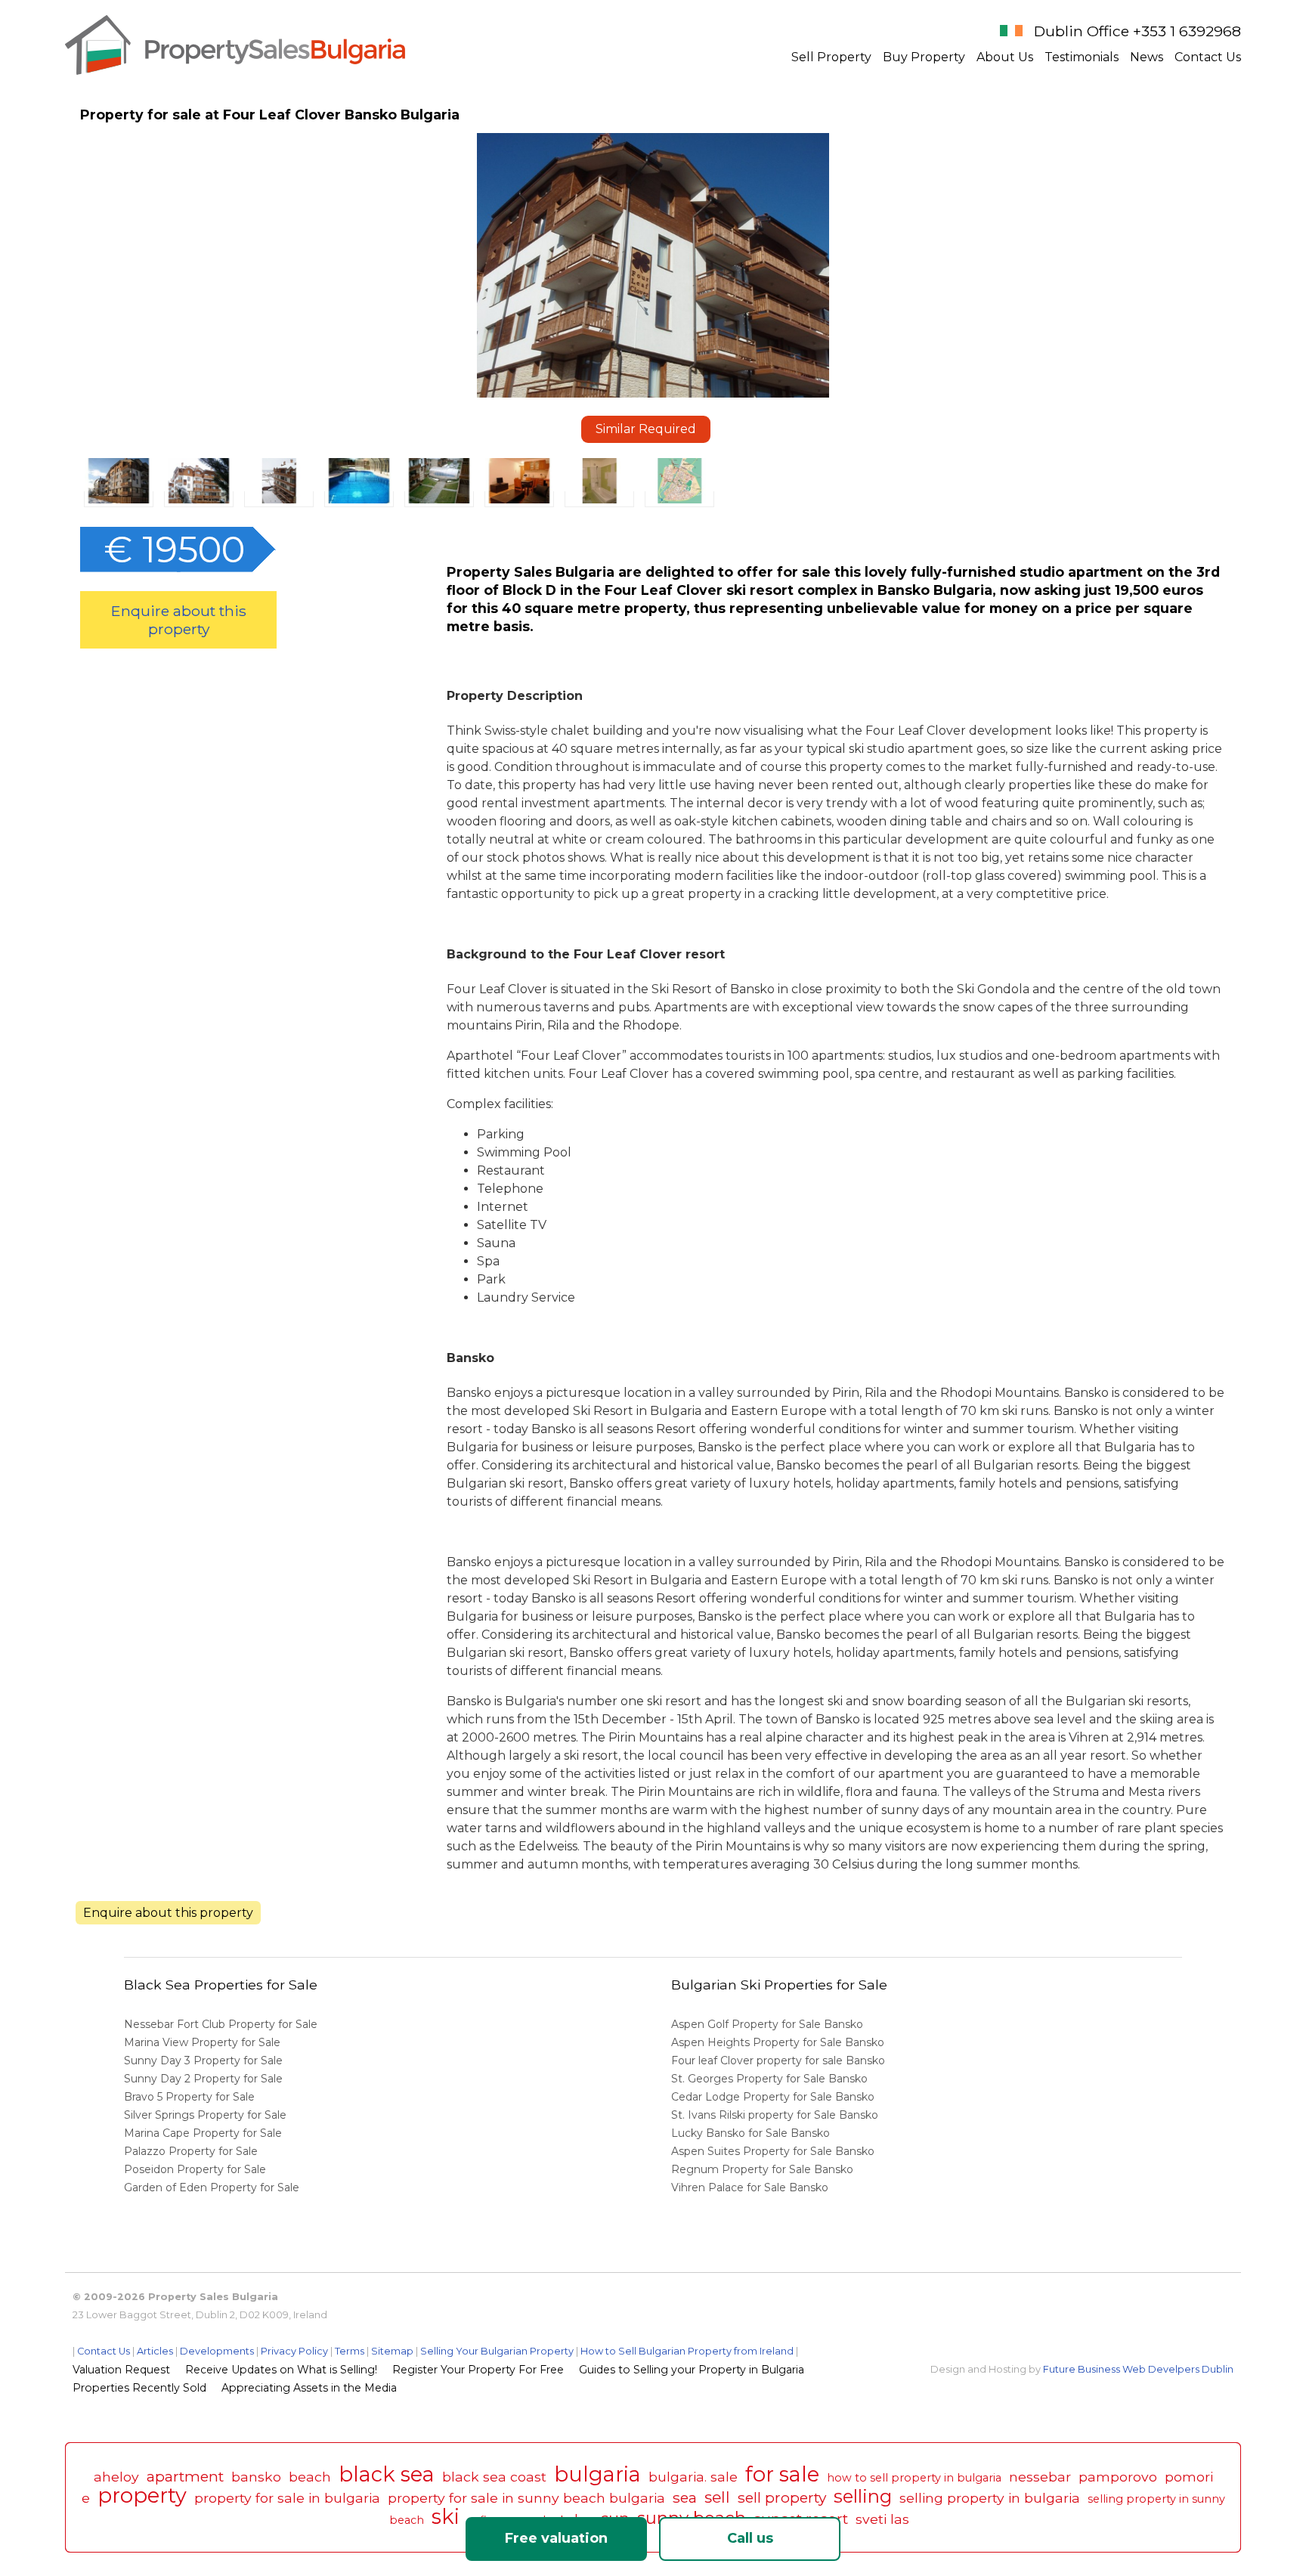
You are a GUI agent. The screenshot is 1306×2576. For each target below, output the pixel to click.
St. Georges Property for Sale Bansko (771, 2079)
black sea (387, 2474)
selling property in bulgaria (990, 2498)
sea (685, 2497)
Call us (750, 2538)
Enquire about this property (179, 620)
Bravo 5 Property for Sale (189, 2097)
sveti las (882, 2519)
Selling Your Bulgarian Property (497, 2351)
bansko (256, 2477)
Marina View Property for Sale (202, 2042)
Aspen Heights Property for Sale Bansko (779, 2042)
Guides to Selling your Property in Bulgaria (692, 2370)
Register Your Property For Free (478, 2370)
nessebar (1040, 2477)
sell (717, 2497)
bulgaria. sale (693, 2477)
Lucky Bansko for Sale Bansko (752, 2133)
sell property (782, 2497)
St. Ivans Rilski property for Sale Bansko (776, 2115)
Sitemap (392, 2351)
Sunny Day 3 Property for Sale (203, 2060)
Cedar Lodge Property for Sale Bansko (774, 2097)
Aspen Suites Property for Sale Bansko (774, 2151)
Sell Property (831, 57)
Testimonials (1082, 57)
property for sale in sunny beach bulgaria (526, 2498)
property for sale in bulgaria (287, 2498)
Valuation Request (121, 2370)
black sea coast (494, 2477)
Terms (350, 2351)
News (1147, 57)
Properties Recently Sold (139, 2388)
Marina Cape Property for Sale (203, 2133)
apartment (185, 2476)
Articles (155, 2351)
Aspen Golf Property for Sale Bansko (769, 2024)
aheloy (116, 2477)
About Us (1005, 57)
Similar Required (646, 429)
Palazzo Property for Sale (191, 2151)
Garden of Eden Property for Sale (212, 2187)
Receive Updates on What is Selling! (281, 2370)
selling (863, 2496)
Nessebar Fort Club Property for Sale (221, 2024)
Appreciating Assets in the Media (309, 2388)
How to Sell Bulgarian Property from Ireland (687, 2351)
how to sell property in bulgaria (914, 2478)
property (142, 2495)
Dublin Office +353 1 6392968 (1137, 31)
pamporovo (1118, 2477)
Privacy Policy (294, 2351)
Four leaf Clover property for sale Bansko (780, 2060)
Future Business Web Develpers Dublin (1138, 2369)
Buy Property (924, 57)
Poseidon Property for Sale (195, 2169)
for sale (782, 2474)
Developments (217, 2351)
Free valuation (556, 2538)
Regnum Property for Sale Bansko (764, 2169)
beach (310, 2477)
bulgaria (597, 2474)
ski (446, 2517)
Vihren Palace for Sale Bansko (751, 2187)
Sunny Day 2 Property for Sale (203, 2079)
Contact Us (1208, 57)
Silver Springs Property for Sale (205, 2115)
